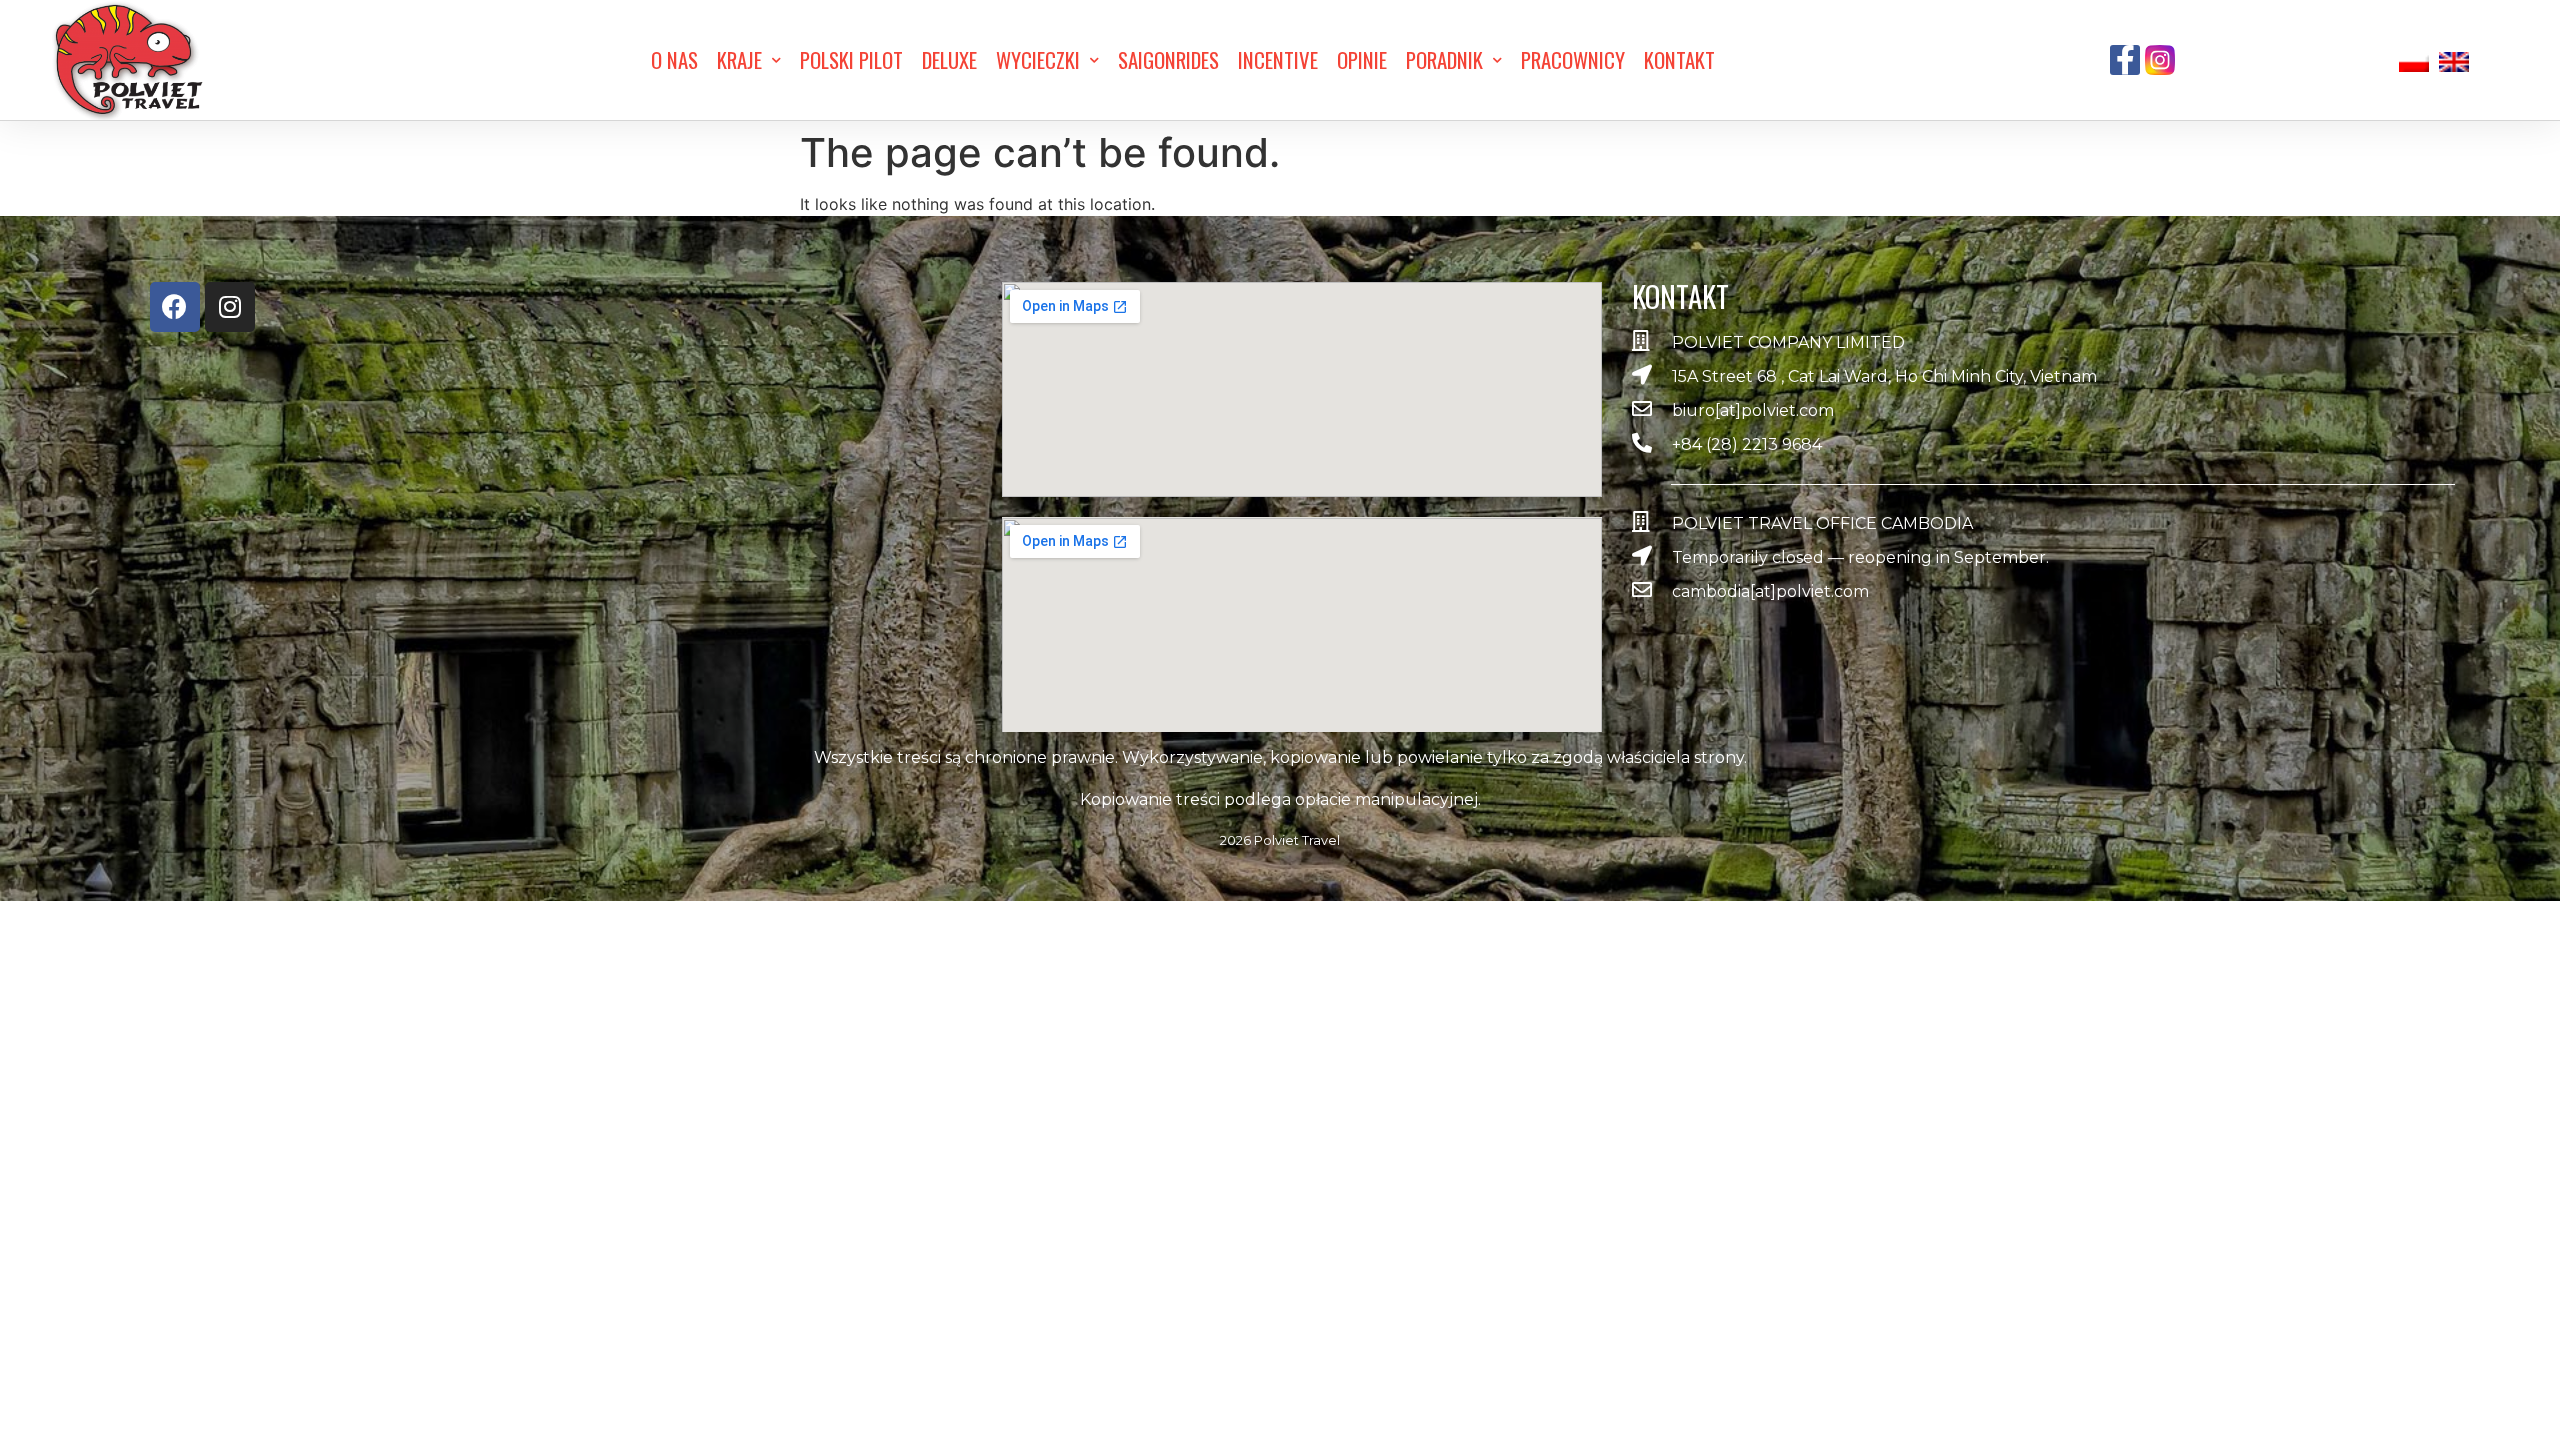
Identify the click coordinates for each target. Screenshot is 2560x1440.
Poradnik (1444, 59)
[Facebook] (175, 307)
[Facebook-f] (2125, 60)
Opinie (1362, 59)
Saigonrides (1168, 59)
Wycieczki (1038, 59)
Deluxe (949, 59)
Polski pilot (851, 59)
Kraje (739, 59)
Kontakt (1679, 59)
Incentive (1278, 59)
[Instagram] (230, 307)
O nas (674, 59)
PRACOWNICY (1573, 59)
